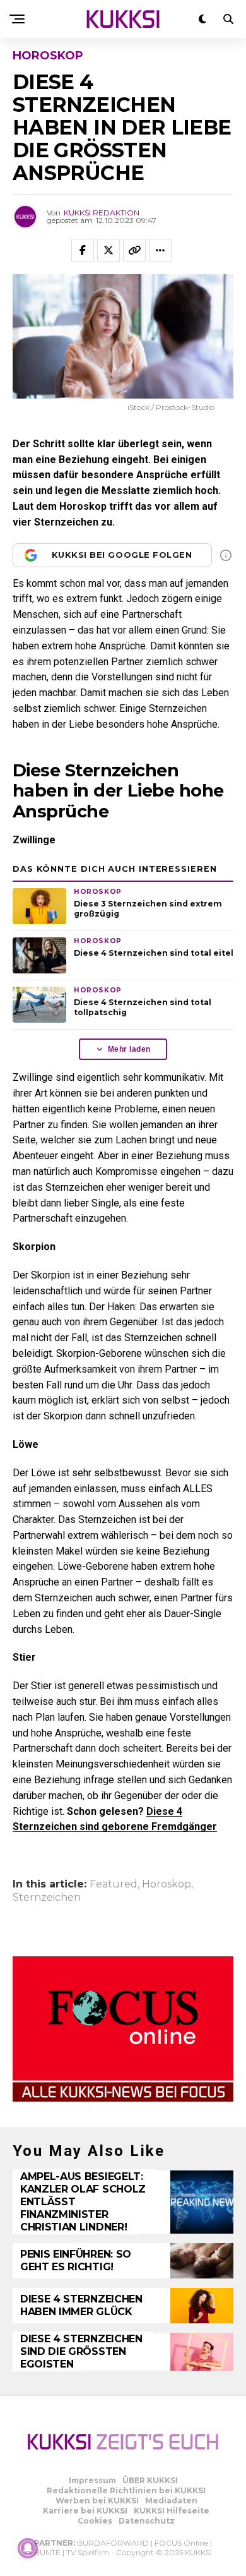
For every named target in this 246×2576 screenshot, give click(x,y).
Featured (114, 1884)
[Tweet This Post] (108, 250)
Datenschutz (147, 2521)
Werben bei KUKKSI (97, 2501)
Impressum (92, 2480)
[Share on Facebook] (83, 250)
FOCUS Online (181, 2543)
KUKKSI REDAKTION (102, 213)
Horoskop (167, 1884)
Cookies (95, 2521)
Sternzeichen (47, 1898)
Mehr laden (129, 1049)
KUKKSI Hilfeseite (172, 2511)
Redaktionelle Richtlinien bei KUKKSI (126, 2490)
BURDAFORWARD (113, 2543)
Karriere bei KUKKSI (85, 2511)
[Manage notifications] (28, 2548)
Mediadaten (171, 2501)
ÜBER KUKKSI (150, 2480)
